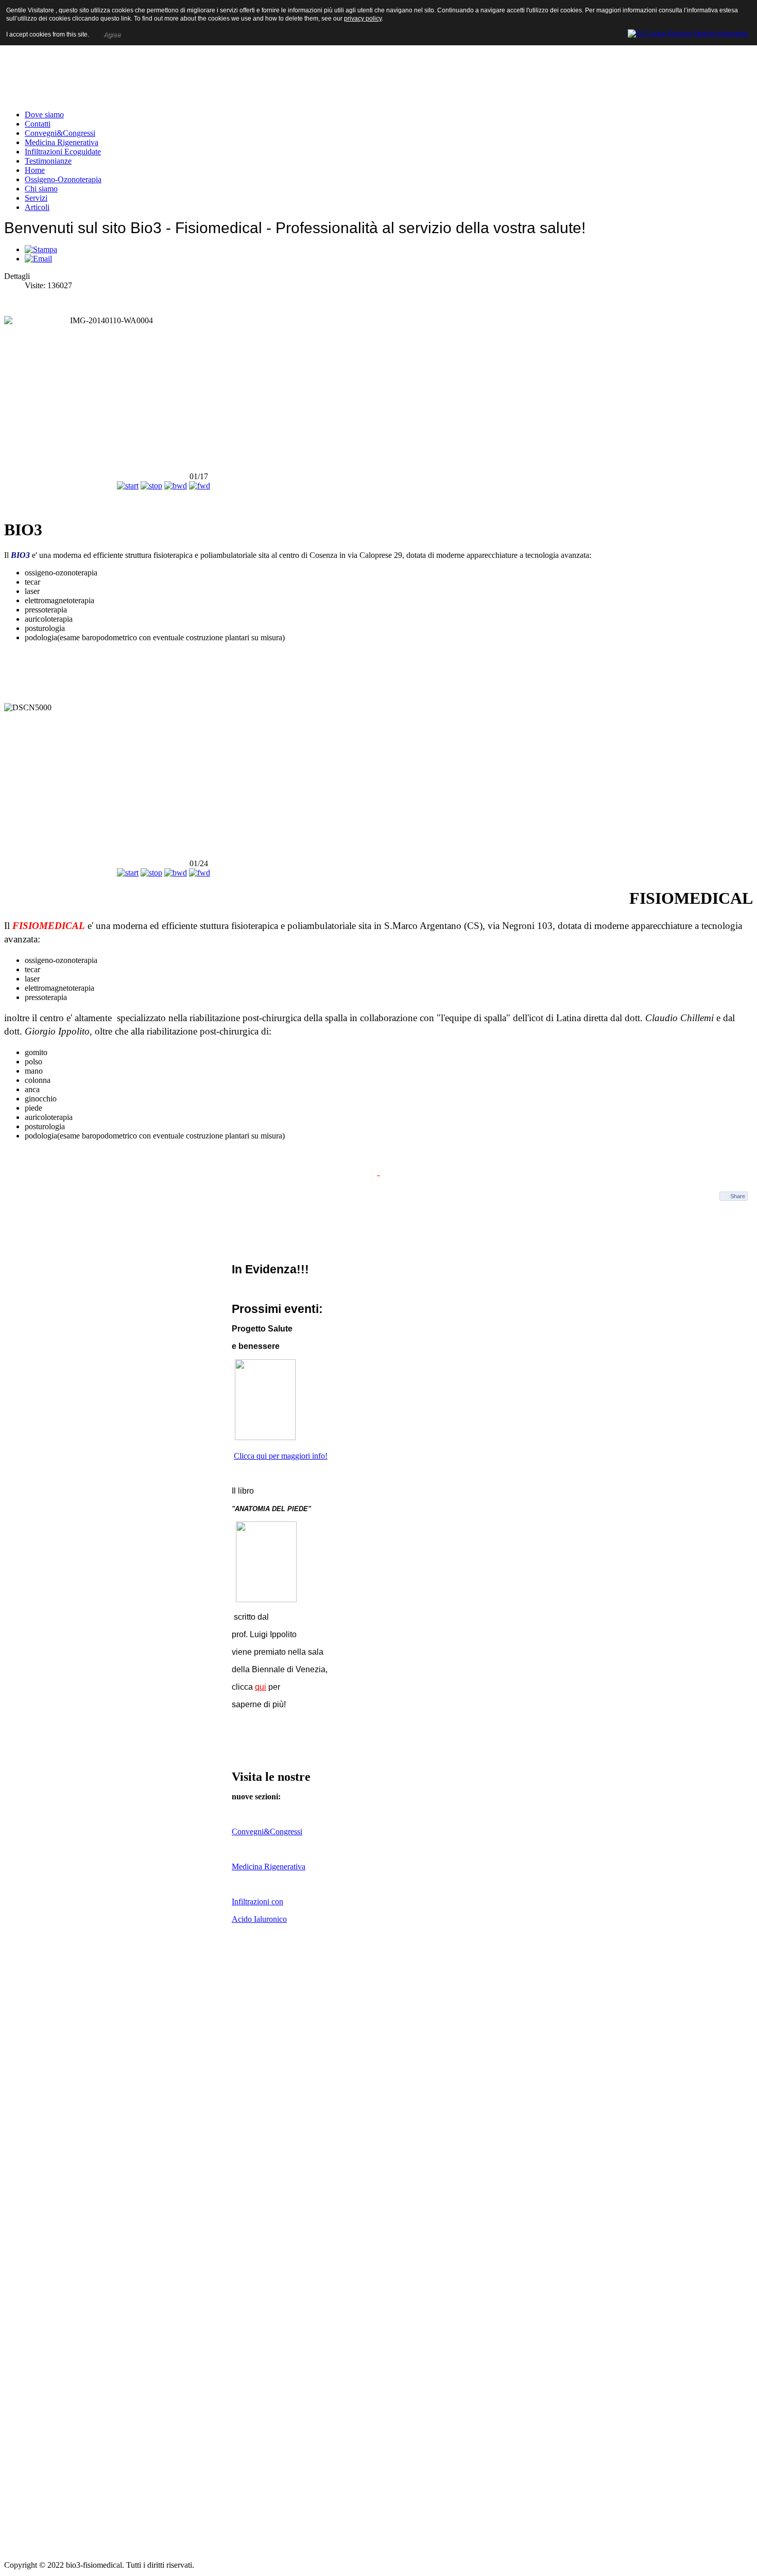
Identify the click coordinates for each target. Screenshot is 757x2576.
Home (35, 170)
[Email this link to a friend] (38, 259)
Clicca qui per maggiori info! (281, 1456)
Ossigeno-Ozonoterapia (63, 179)
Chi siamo (41, 189)
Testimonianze (48, 161)
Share (738, 1196)
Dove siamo (44, 115)
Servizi (36, 198)
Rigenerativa (285, 1867)
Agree (112, 34)
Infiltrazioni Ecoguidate (63, 152)
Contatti (38, 124)
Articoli (37, 207)
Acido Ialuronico (259, 1919)
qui (261, 1687)
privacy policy (363, 19)
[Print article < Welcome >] (41, 249)
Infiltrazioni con (257, 1902)
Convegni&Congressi (60, 133)
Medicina (248, 1867)
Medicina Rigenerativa (62, 142)
